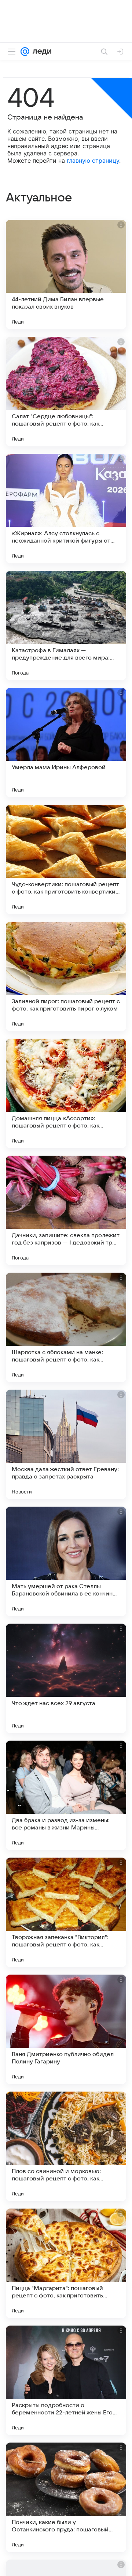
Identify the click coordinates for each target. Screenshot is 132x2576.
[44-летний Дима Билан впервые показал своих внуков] (66, 275)
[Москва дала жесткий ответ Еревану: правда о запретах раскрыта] (66, 1444)
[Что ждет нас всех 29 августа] (66, 1678)
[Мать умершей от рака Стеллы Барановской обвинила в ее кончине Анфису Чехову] (66, 1561)
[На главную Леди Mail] (40, 52)
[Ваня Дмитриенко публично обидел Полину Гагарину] (66, 2029)
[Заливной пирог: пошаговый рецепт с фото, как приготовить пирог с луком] (66, 977)
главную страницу (93, 160)
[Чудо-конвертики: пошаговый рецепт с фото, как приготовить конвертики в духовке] (66, 860)
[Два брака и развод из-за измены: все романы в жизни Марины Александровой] (66, 1795)
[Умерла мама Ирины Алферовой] (66, 743)
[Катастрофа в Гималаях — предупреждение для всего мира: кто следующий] (66, 626)
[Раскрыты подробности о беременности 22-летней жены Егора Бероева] (66, 2380)
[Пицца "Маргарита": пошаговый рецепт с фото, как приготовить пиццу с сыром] (66, 2263)
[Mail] (25, 52)
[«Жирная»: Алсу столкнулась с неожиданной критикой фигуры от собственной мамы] (66, 509)
